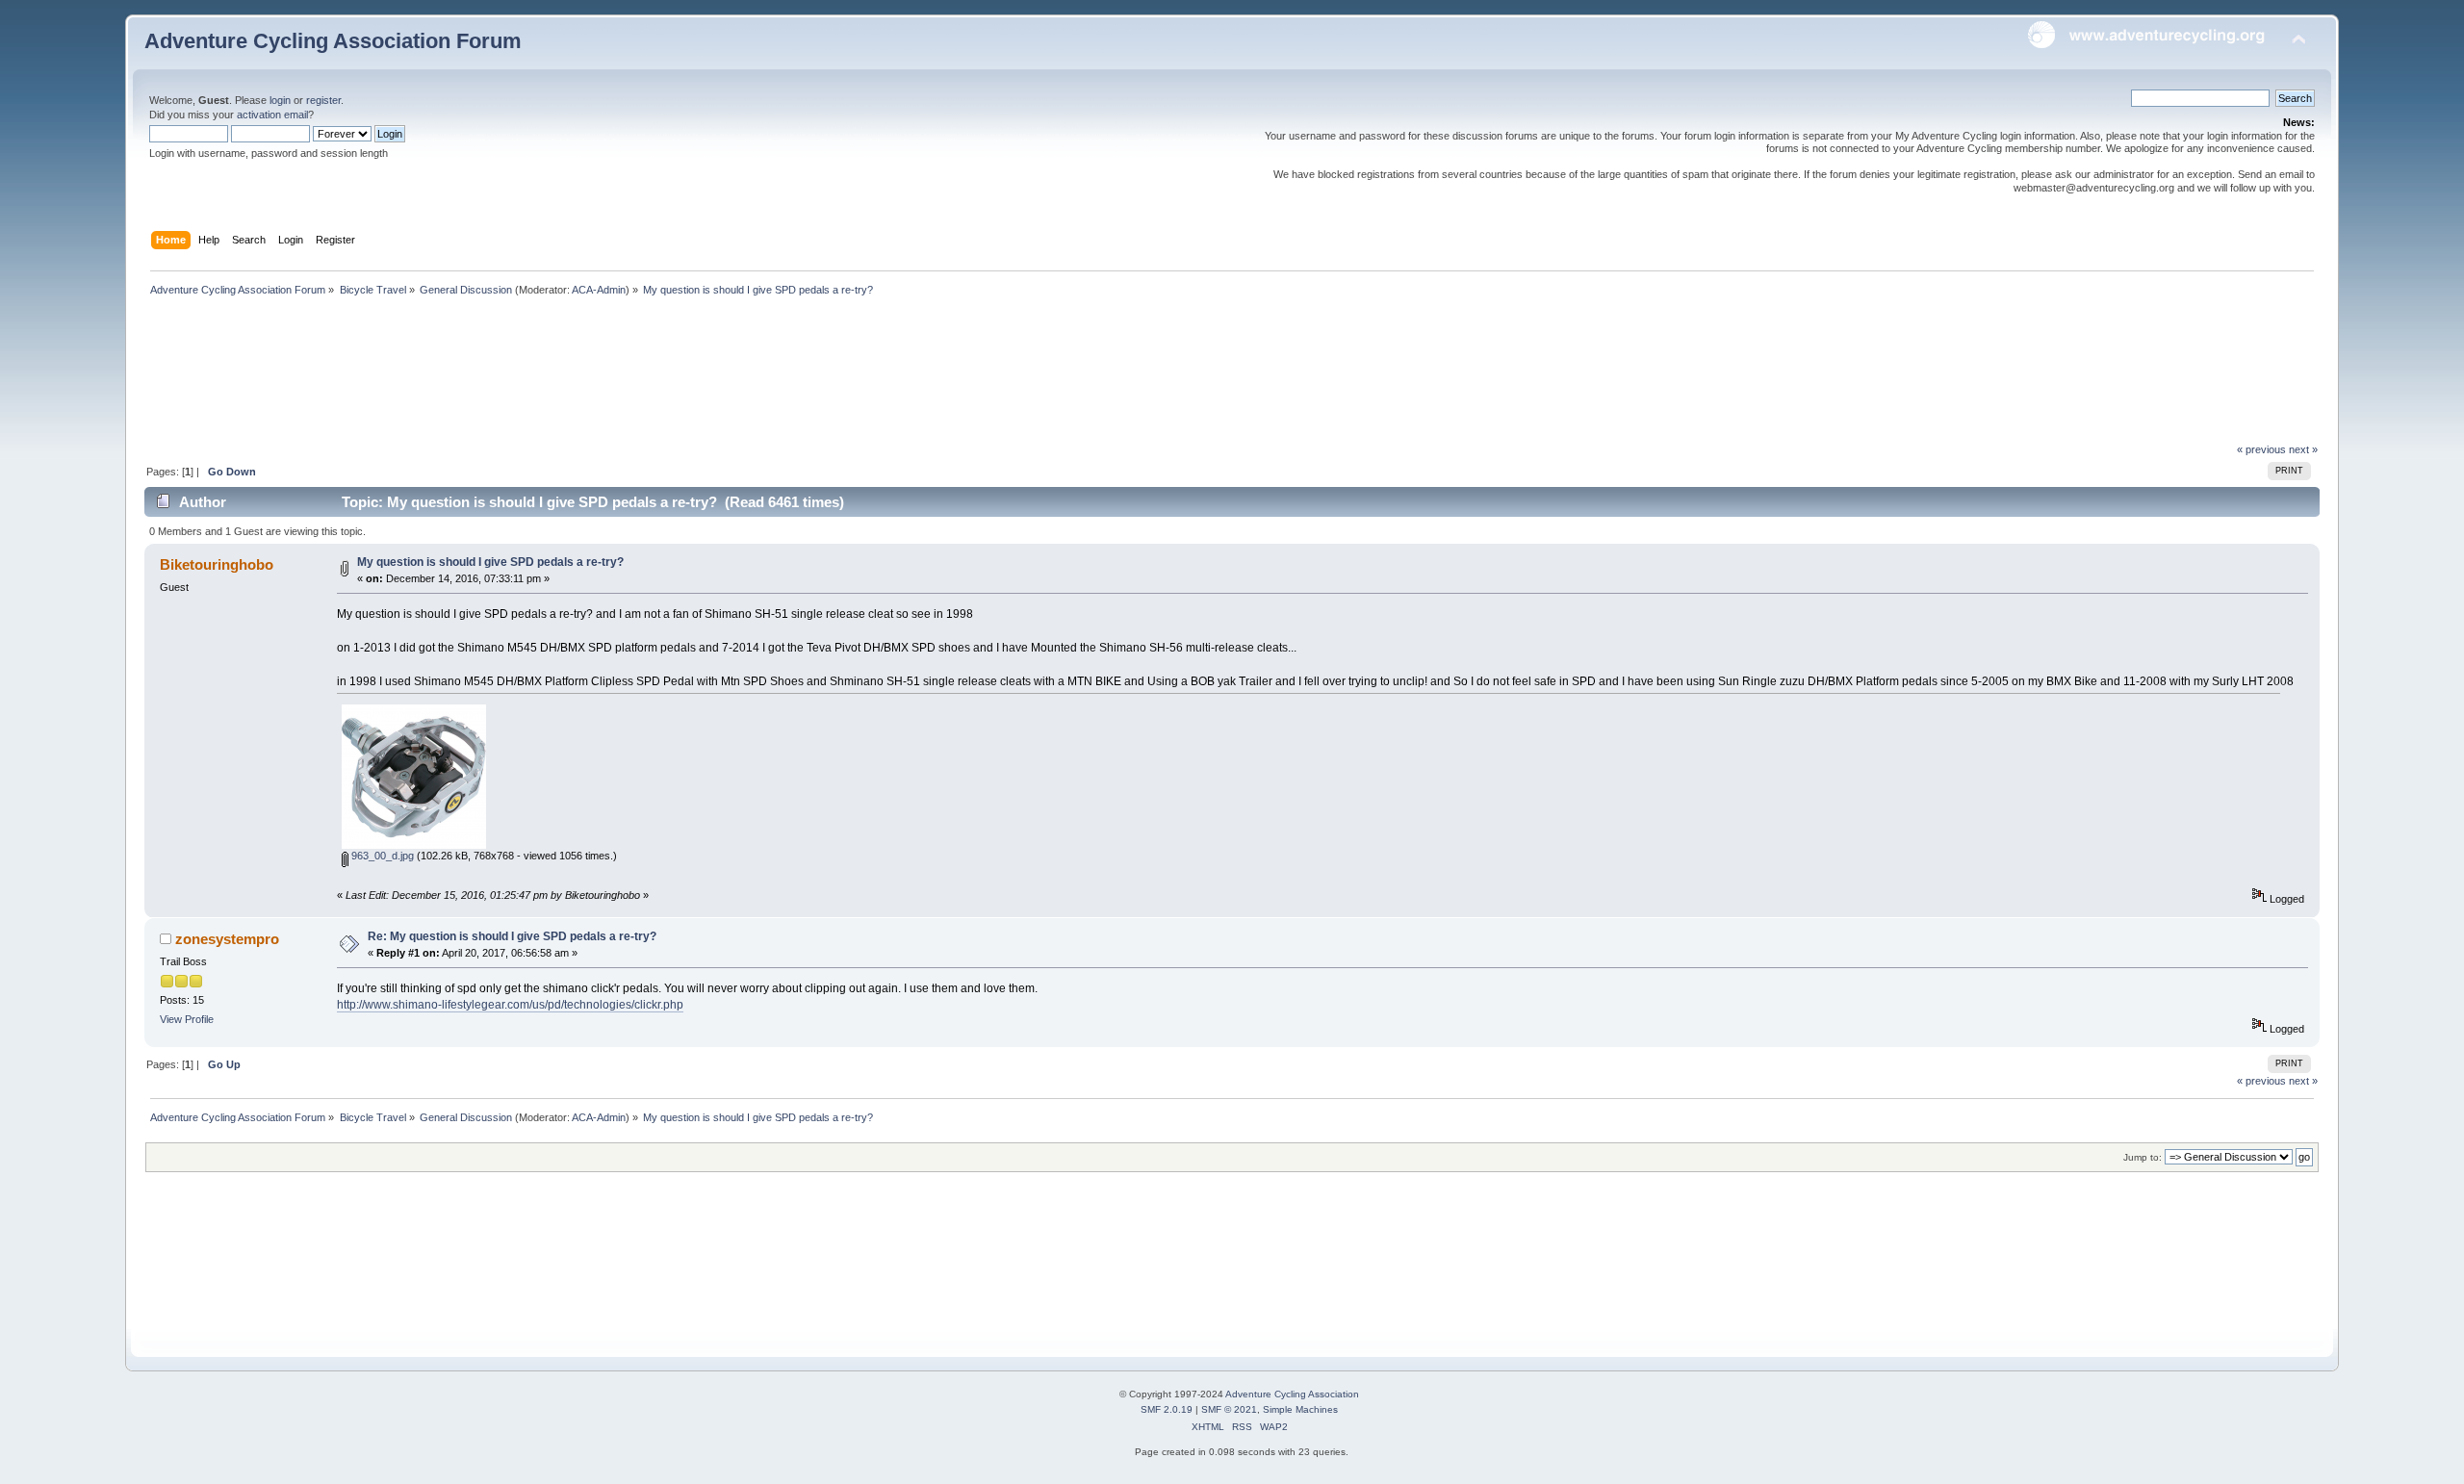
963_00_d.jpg (381, 856)
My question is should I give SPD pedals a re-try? (490, 562)
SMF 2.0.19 (1167, 1409)
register (323, 100)
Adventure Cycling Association (1292, 1394)
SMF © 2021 (1229, 1409)
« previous (2261, 449)
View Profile (187, 1019)
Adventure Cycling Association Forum (333, 41)
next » (2303, 449)
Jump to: (2143, 1157)
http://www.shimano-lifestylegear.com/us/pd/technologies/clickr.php (510, 1005)
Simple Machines (1300, 1409)
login (280, 100)
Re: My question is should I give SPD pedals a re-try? (512, 936)
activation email (272, 115)
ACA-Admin (599, 290)
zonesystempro (227, 939)
